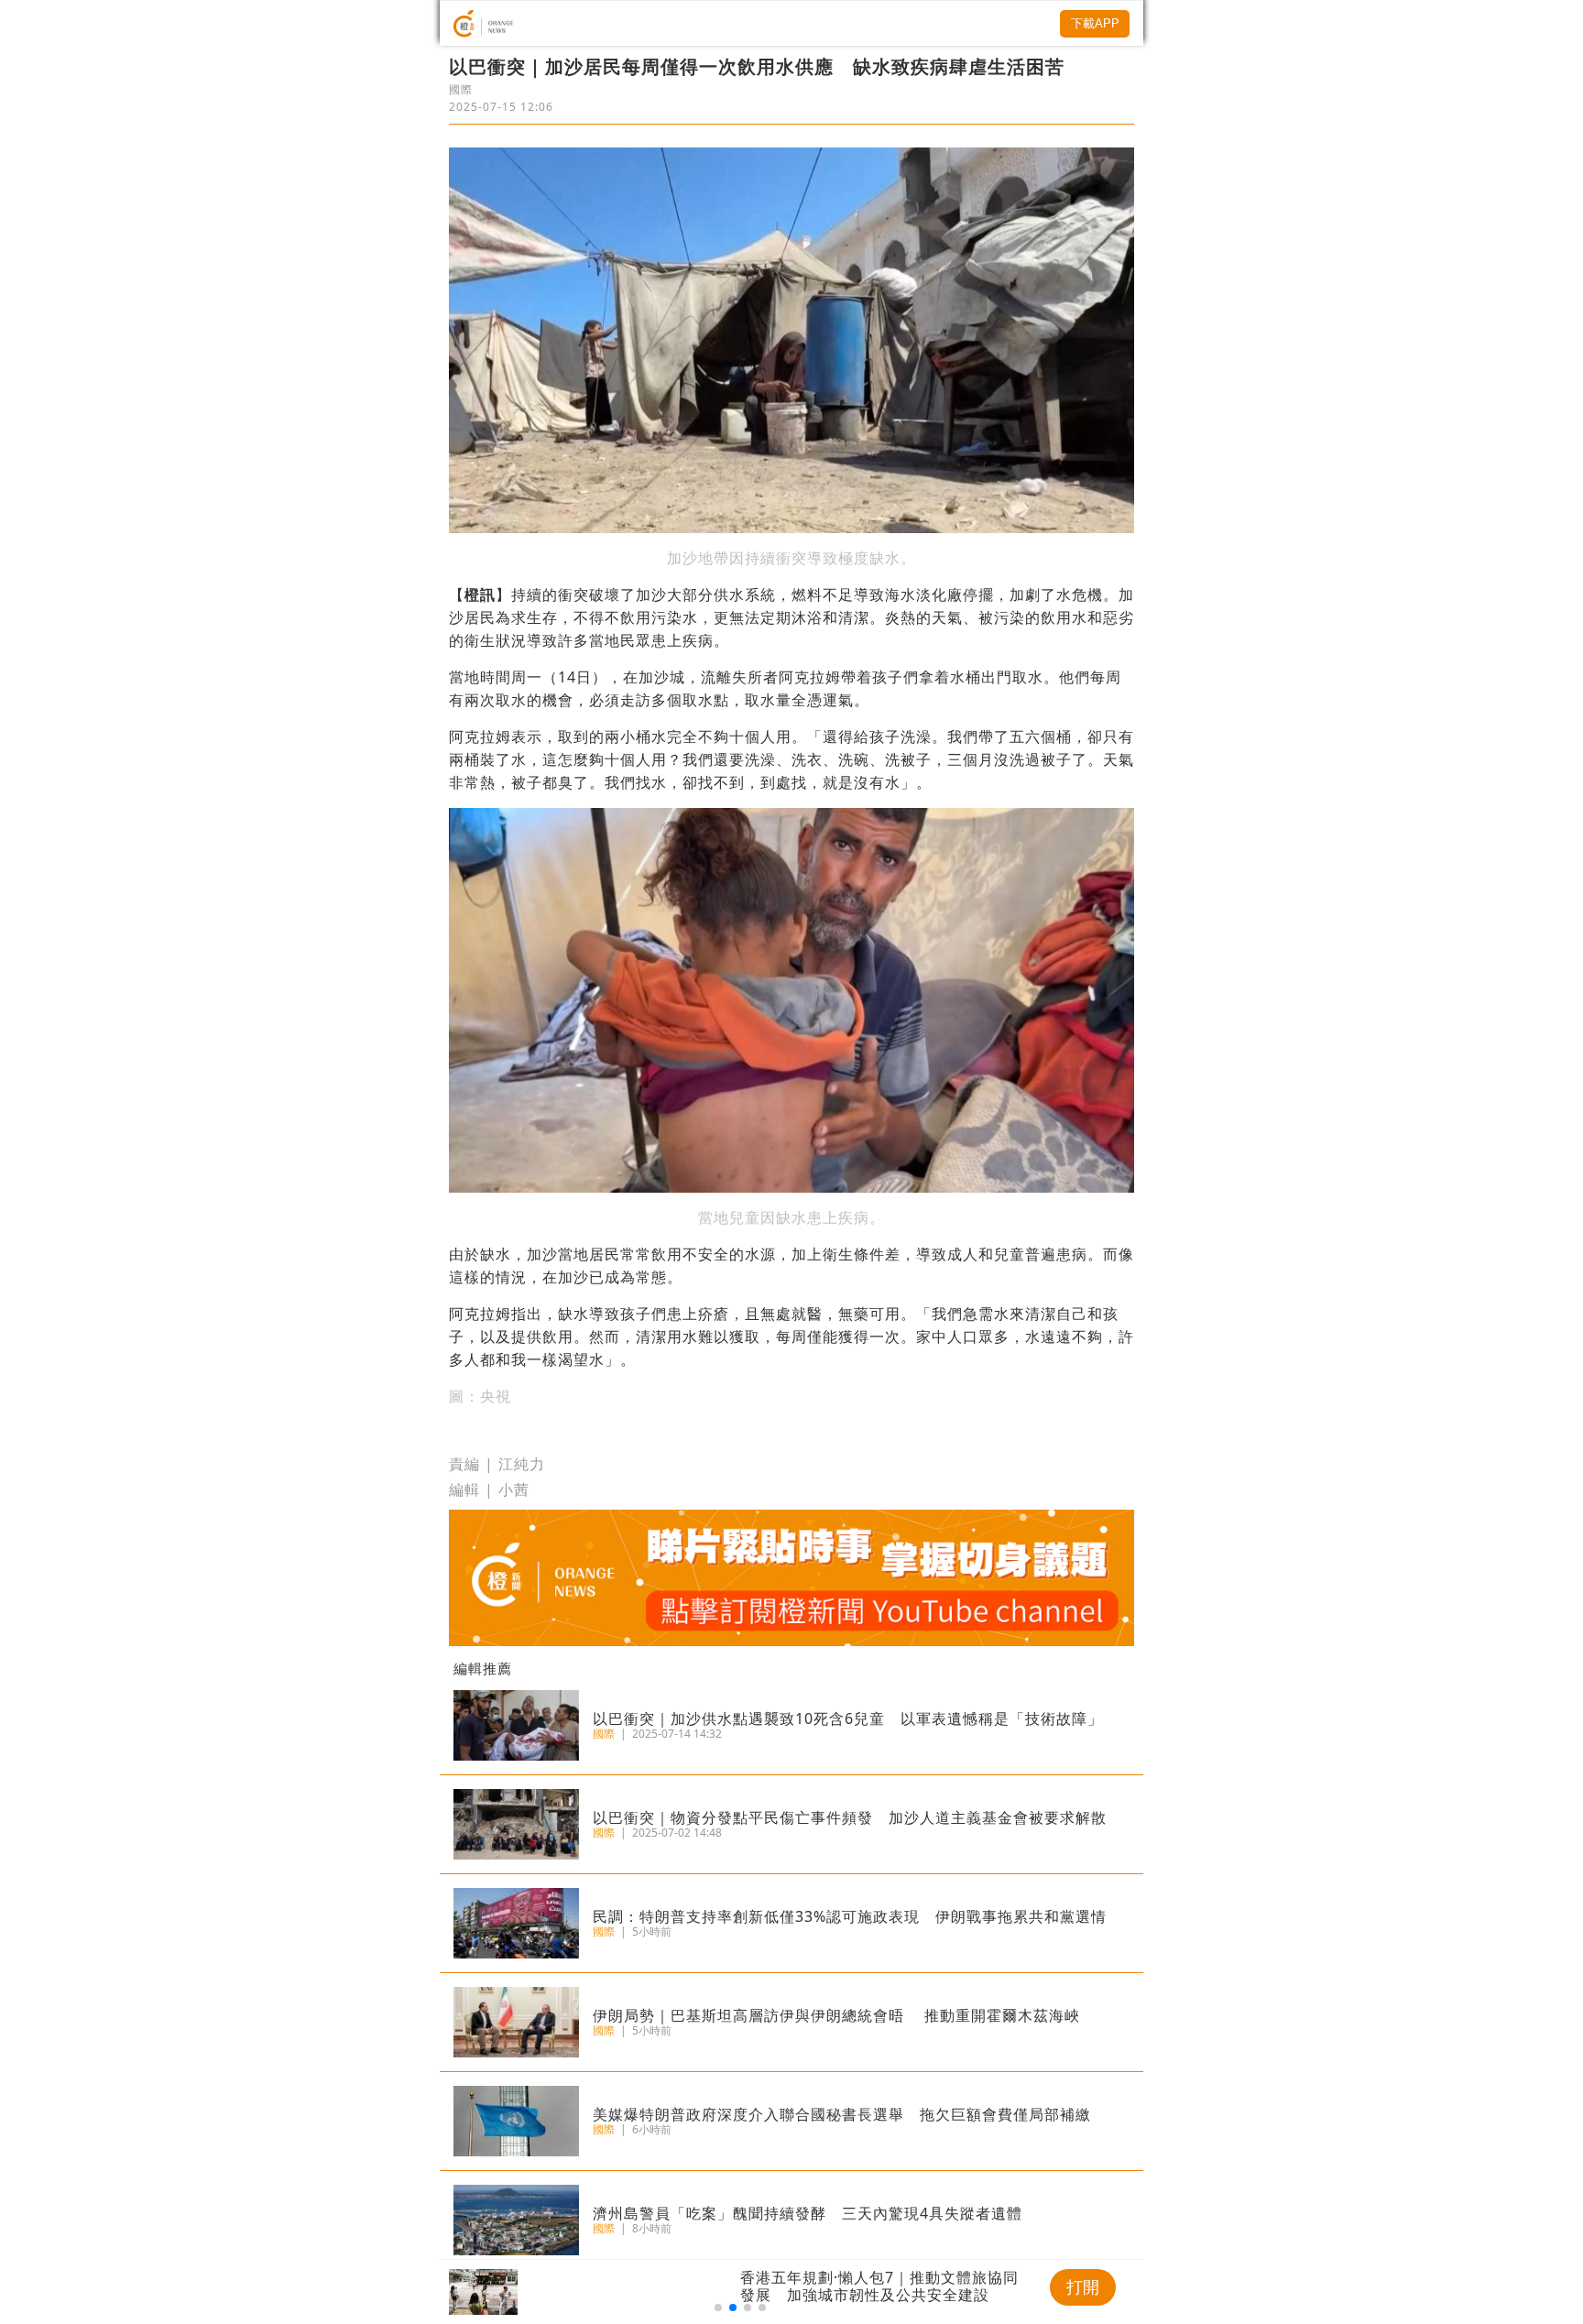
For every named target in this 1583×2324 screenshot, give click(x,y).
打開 (1083, 2287)
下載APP (1095, 23)
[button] (718, 2308)
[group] (740, 2292)
